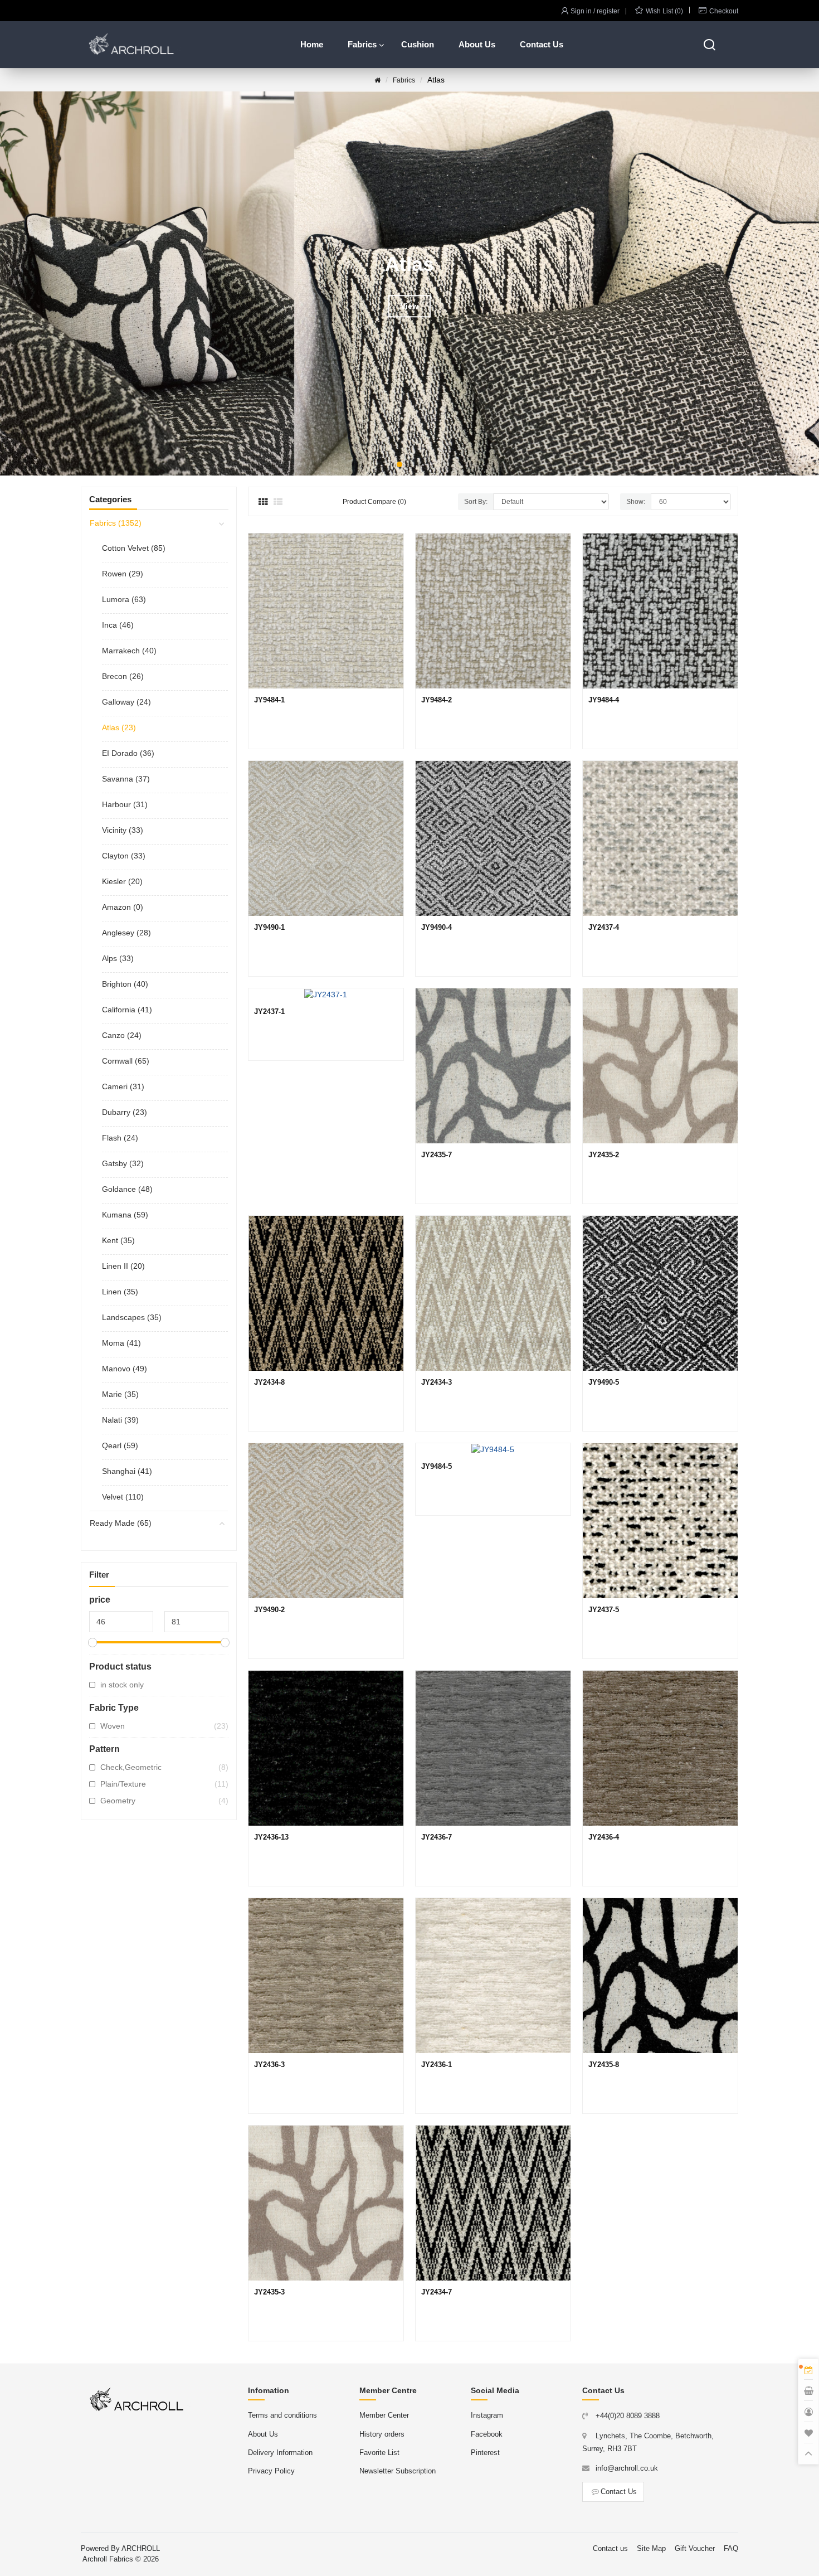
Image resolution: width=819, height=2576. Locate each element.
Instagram (487, 2415)
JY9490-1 (269, 927)
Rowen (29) (123, 574)
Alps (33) (118, 958)
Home (312, 44)
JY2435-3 (269, 2292)
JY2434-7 (437, 2292)
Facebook (487, 2434)
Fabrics (362, 44)
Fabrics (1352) (116, 523)
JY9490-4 (437, 927)
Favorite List (379, 2453)
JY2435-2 (604, 1155)
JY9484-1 (269, 700)
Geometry (164, 1801)
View (423, 306)
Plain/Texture (164, 1784)
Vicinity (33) (123, 830)
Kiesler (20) (122, 881)
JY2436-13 (271, 1837)
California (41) (127, 1010)
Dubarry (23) (125, 1112)
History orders (382, 2434)
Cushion (418, 44)
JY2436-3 (269, 2065)
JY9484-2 (437, 700)
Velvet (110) (123, 1497)
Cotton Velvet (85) (134, 548)
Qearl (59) (120, 1445)
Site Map (651, 2548)
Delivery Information (280, 2453)
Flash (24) (120, 1138)
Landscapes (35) (132, 1317)
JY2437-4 (604, 927)
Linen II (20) (123, 1266)
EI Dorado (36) (128, 753)
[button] (399, 464)
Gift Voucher (695, 2548)
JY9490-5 (604, 1382)
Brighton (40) (125, 984)
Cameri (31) (123, 1086)
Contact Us (542, 44)
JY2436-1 (437, 2065)
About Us (477, 44)
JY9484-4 (604, 700)
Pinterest (485, 2453)
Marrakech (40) (129, 651)
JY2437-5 (604, 1610)
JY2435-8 (604, 2065)
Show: (636, 502)
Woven (164, 1726)
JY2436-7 (437, 1837)
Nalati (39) (120, 1420)
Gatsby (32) (123, 1163)
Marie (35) (120, 1394)
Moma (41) (121, 1343)
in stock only (122, 1685)
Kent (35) (118, 1240)
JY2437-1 (269, 1012)
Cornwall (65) (126, 1061)
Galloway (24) (126, 702)
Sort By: (476, 502)
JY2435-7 (437, 1155)
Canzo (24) (122, 1035)
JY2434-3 (437, 1382)
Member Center (384, 2415)
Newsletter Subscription (398, 2471)
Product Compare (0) (374, 502)
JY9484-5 (437, 1466)
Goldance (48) (127, 1189)
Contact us (610, 2548)
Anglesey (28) (126, 933)
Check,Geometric (164, 1767)
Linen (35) (120, 1292)
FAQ (731, 2548)
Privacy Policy (271, 2471)
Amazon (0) (123, 907)
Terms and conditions (282, 2415)
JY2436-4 (604, 1837)
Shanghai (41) (127, 1471)
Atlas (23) (119, 727)
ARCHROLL (141, 2548)
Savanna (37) (126, 779)
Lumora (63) (124, 599)
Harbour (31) (125, 804)
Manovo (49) (125, 1369)
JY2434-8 (269, 1382)
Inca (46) (118, 625)
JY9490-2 (269, 1610)
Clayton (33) (124, 856)
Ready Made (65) (121, 1523)
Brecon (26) (123, 676)
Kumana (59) (125, 1215)
